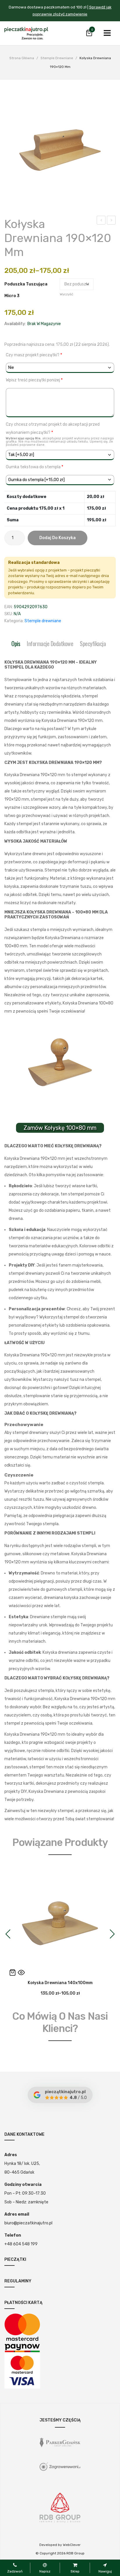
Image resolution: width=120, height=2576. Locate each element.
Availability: (15, 324)
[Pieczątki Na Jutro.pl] (26, 33)
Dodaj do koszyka (58, 538)
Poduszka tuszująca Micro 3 (26, 290)
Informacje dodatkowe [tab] (50, 643)
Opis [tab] (16, 643)
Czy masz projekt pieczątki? (34, 355)
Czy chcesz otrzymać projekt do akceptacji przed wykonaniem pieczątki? (60, 434)
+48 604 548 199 (21, 2244)
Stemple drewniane (57, 58)
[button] (8, 1934)
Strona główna (22, 58)
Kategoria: (14, 621)
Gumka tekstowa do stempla (35, 467)
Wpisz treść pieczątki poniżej (34, 380)
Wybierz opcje (13, 1972)
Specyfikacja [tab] (93, 643)
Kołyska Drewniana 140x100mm (101, 221)
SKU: (9, 614)
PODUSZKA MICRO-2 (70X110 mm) (111, 221)
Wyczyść (66, 294)
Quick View (21, 1972)
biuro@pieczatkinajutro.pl (28, 2223)
